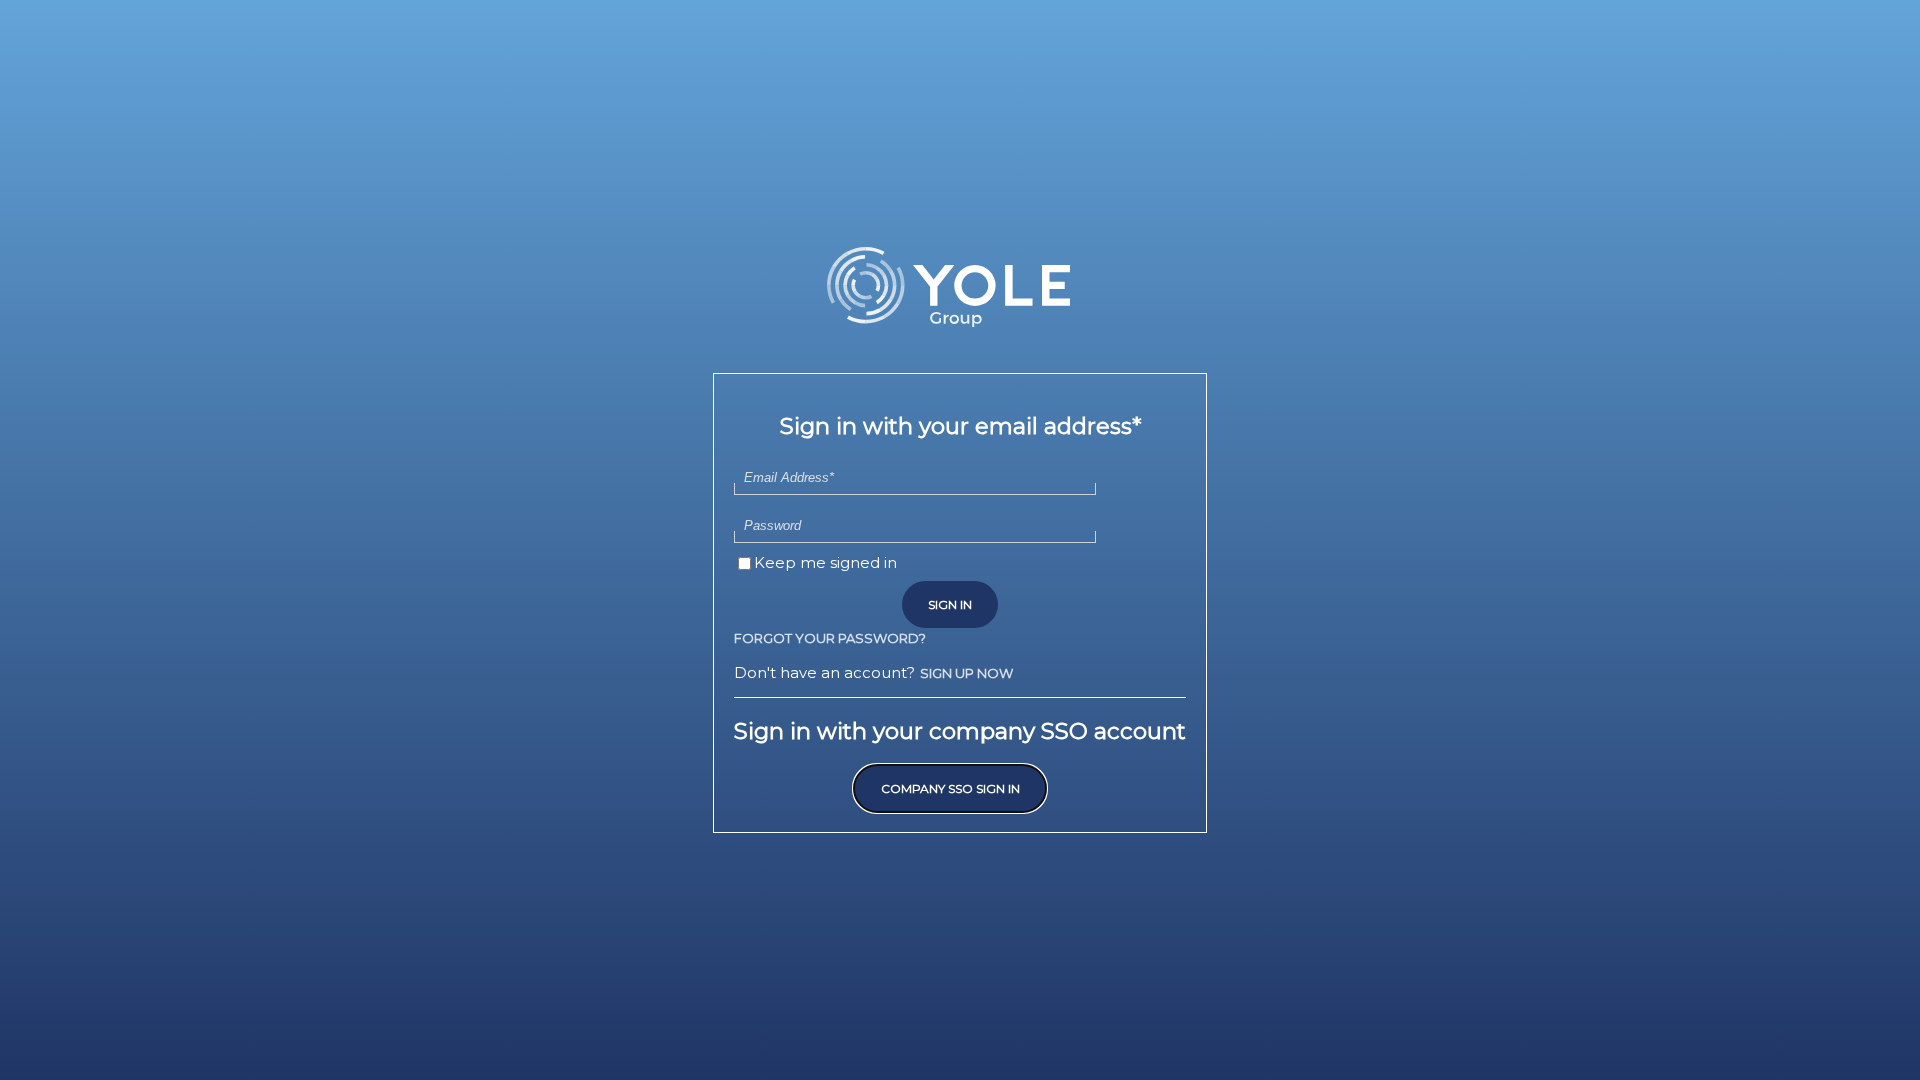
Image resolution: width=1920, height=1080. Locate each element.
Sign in (950, 604)
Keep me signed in (825, 562)
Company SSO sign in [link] (950, 788)
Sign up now (966, 673)
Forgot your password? (830, 638)
